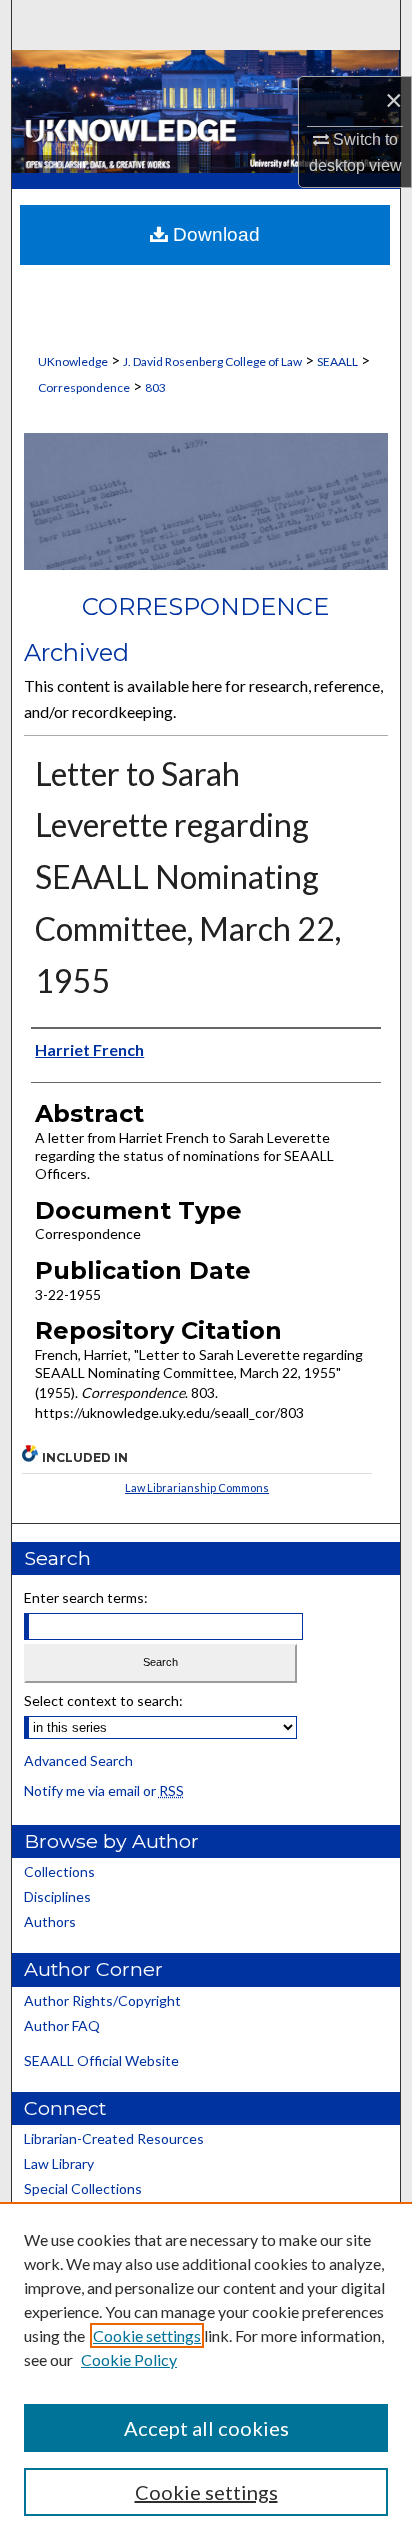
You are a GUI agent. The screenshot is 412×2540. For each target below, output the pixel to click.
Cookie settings (147, 2335)
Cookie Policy (129, 2359)
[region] (206, 2371)
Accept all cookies (206, 2428)
